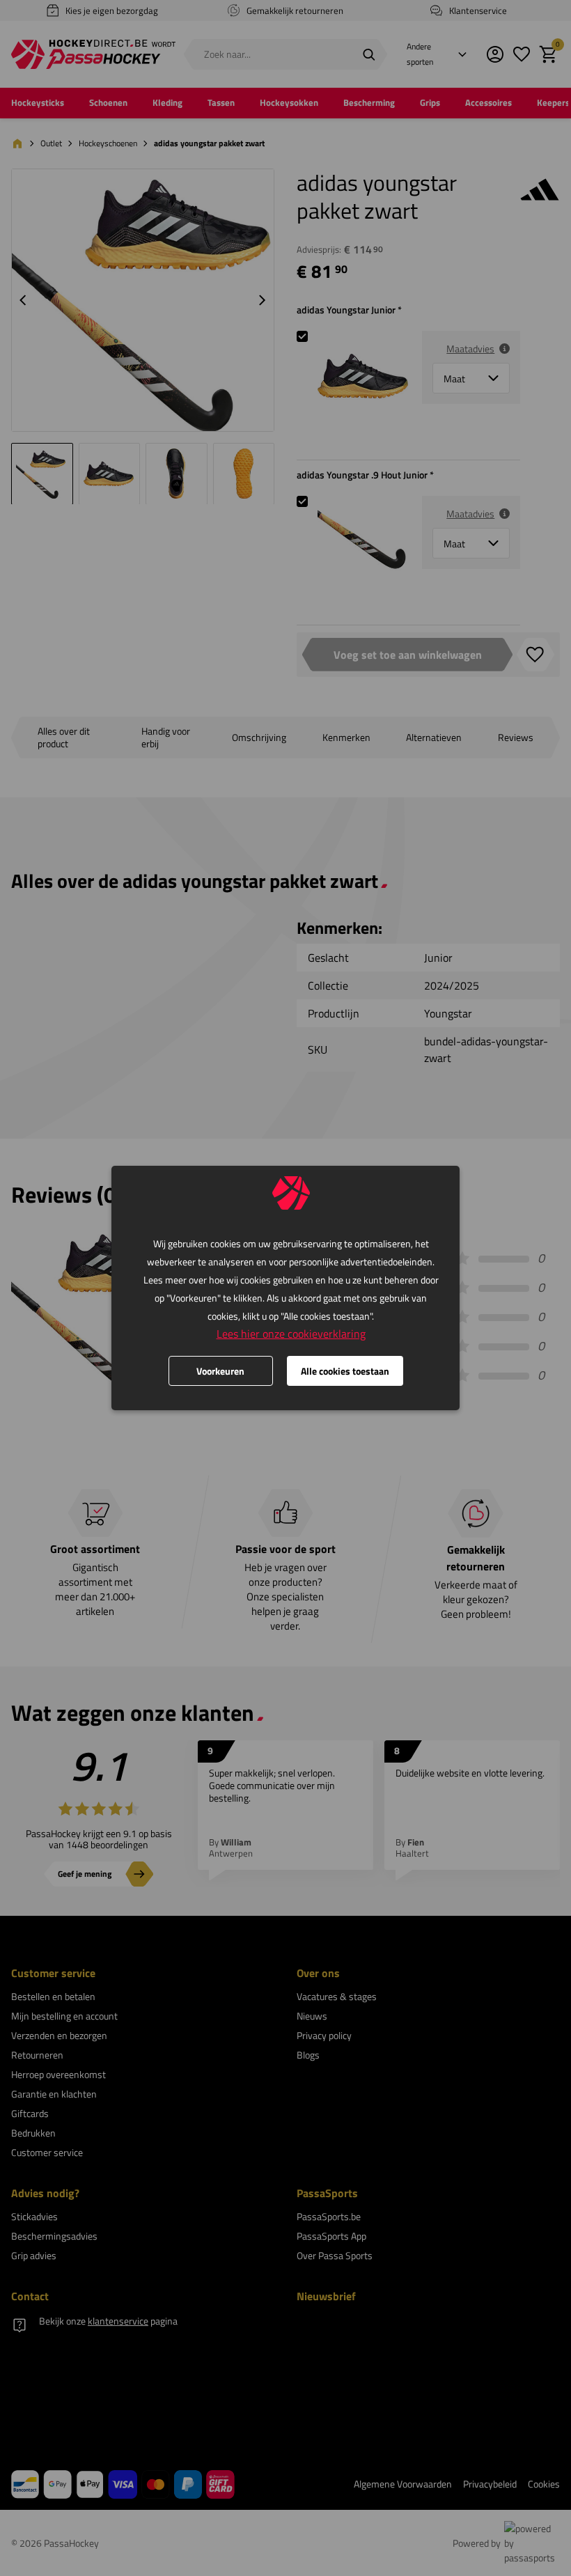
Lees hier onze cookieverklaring (291, 1334)
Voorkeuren (220, 1371)
